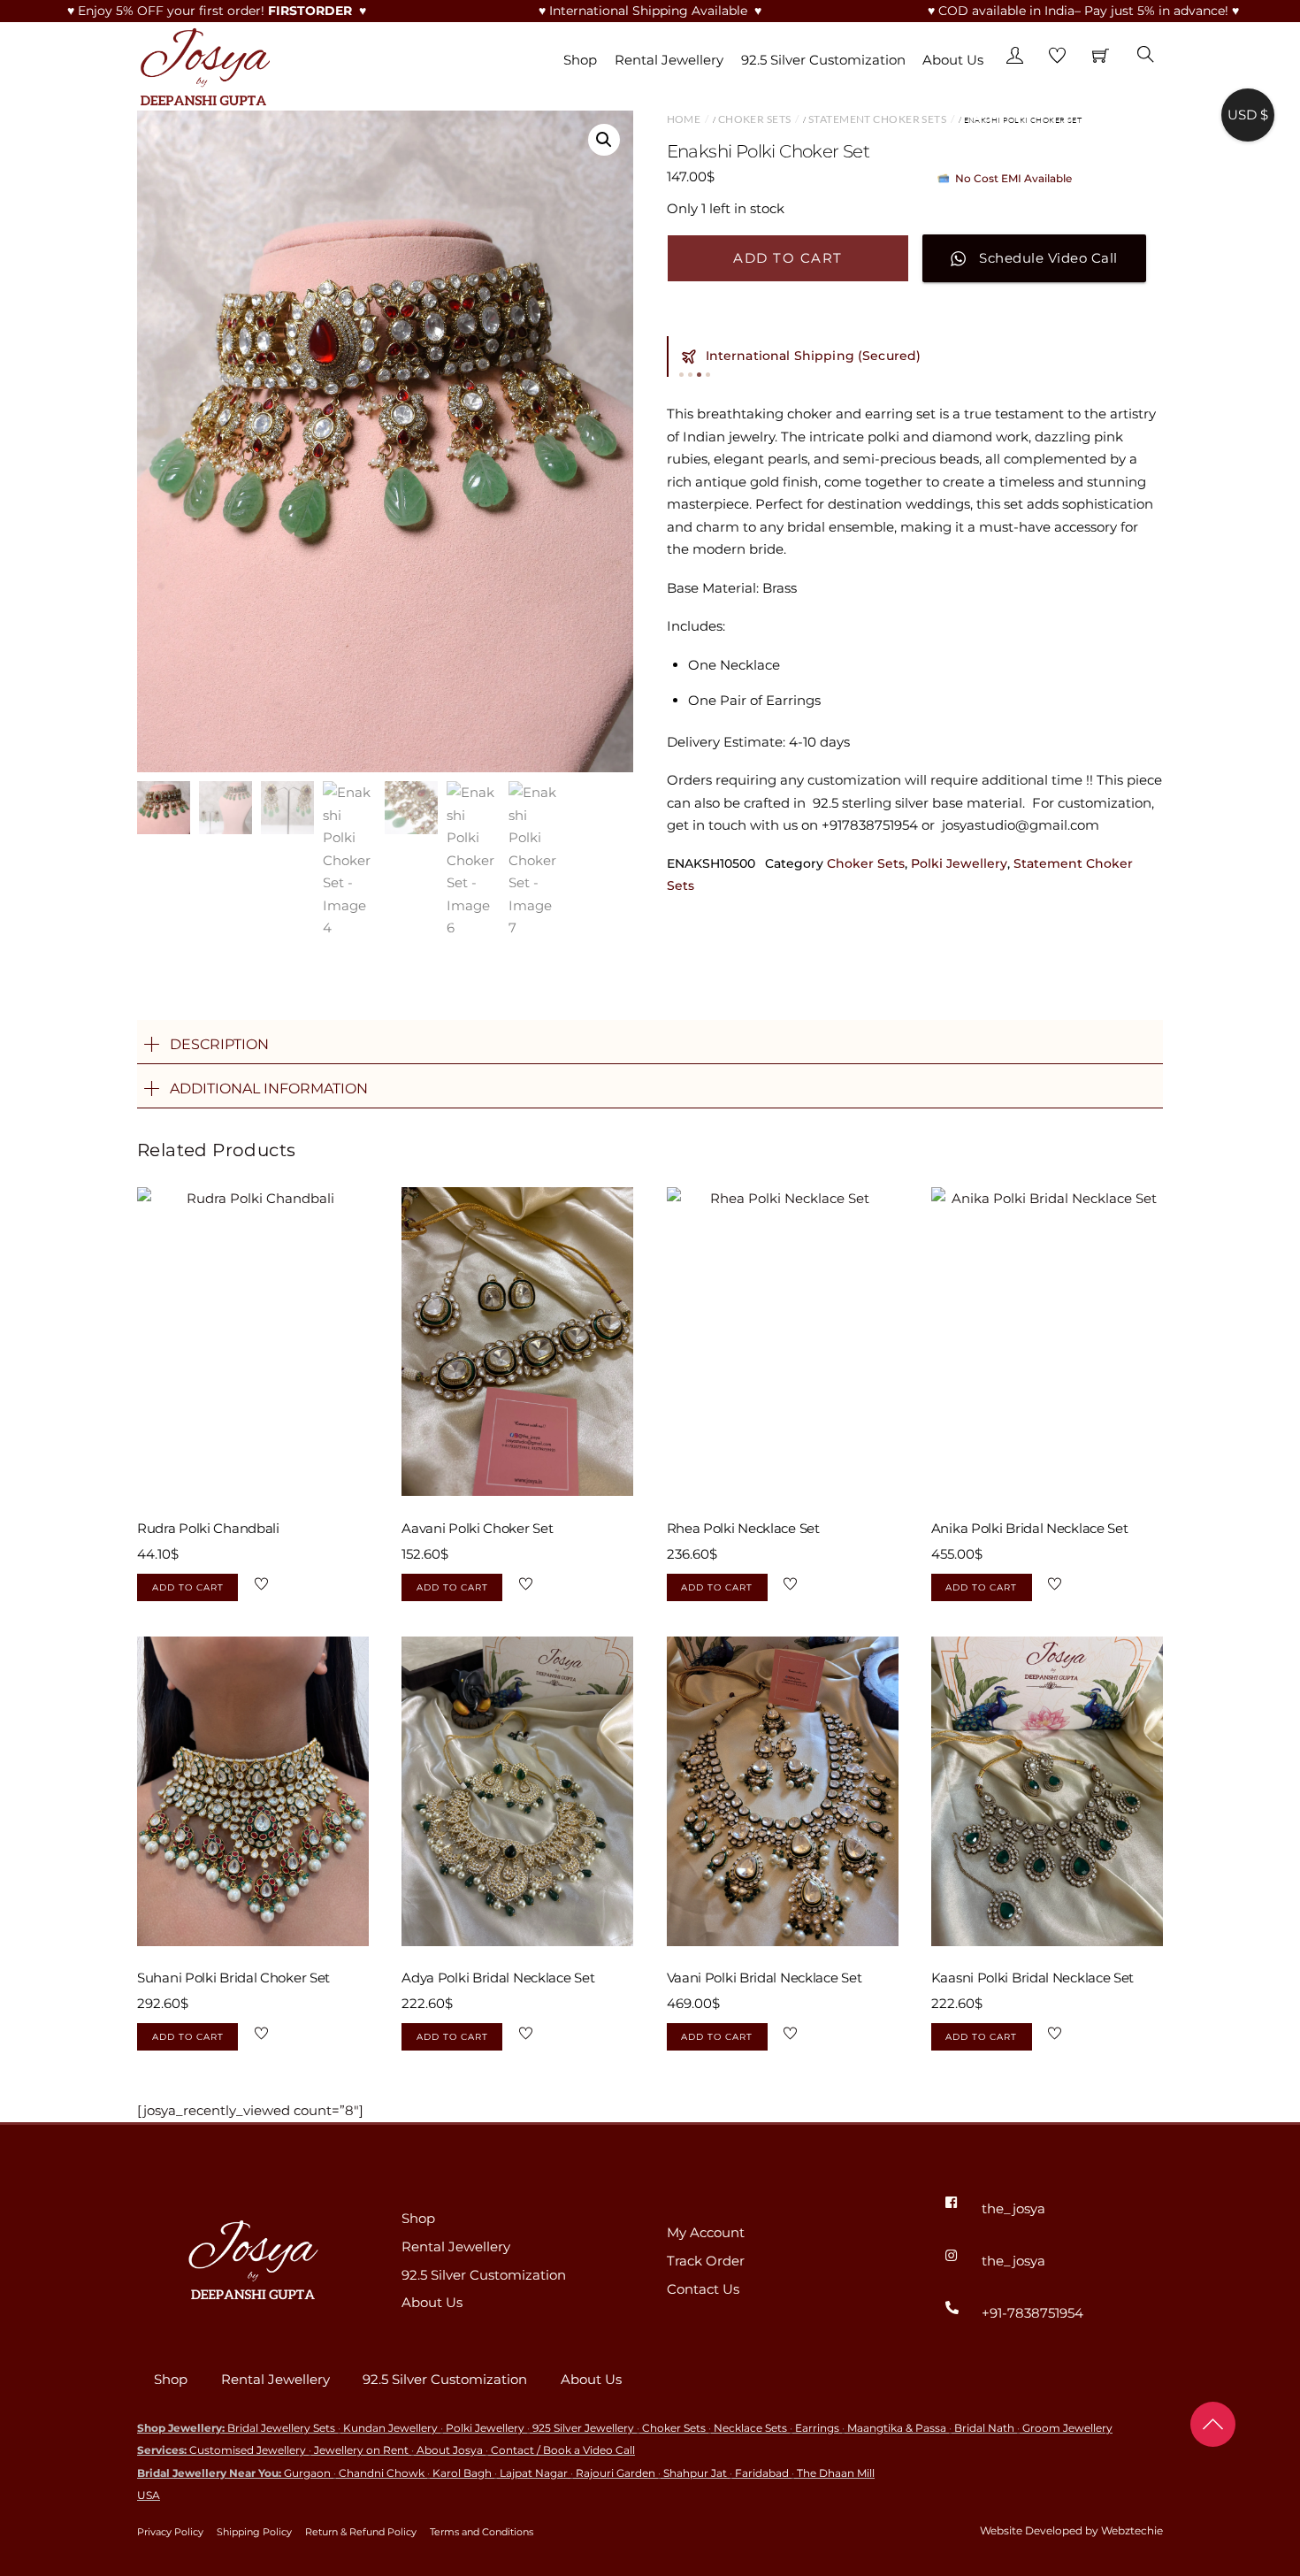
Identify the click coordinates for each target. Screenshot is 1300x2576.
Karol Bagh (462, 2473)
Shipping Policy (254, 2532)
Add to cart (788, 258)
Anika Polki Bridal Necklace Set (1030, 1528)
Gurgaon (307, 2473)
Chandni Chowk (382, 2473)
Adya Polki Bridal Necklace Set (498, 1978)
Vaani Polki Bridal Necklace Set (765, 1978)
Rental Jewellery (669, 60)
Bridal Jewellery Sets (281, 2428)
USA (149, 2495)
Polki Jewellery (959, 863)
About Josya (450, 2450)
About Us (953, 60)
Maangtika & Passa (897, 2428)
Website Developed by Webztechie (1071, 2530)
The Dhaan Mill (836, 2473)
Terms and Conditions (482, 2532)
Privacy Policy (170, 2532)
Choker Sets (755, 119)
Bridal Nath (984, 2428)
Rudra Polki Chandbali (208, 1528)
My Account (706, 2232)
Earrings (817, 2428)
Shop (580, 60)
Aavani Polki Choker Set (477, 1528)
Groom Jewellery (1067, 2428)
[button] (604, 140)
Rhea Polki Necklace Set (743, 1528)
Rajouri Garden (616, 2473)
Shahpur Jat (695, 2473)
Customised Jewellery (248, 2450)
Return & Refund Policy (361, 2532)
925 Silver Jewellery (583, 2428)
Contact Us (703, 2289)
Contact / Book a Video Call (563, 2450)
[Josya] (203, 63)
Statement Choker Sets (877, 119)
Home (684, 119)
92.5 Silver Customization (823, 60)
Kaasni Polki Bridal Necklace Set (1032, 1978)
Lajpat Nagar (534, 2473)
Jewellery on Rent (361, 2450)
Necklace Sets (750, 2428)
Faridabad (762, 2473)
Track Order (706, 2261)
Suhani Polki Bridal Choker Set (233, 1978)
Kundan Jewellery (390, 2428)
